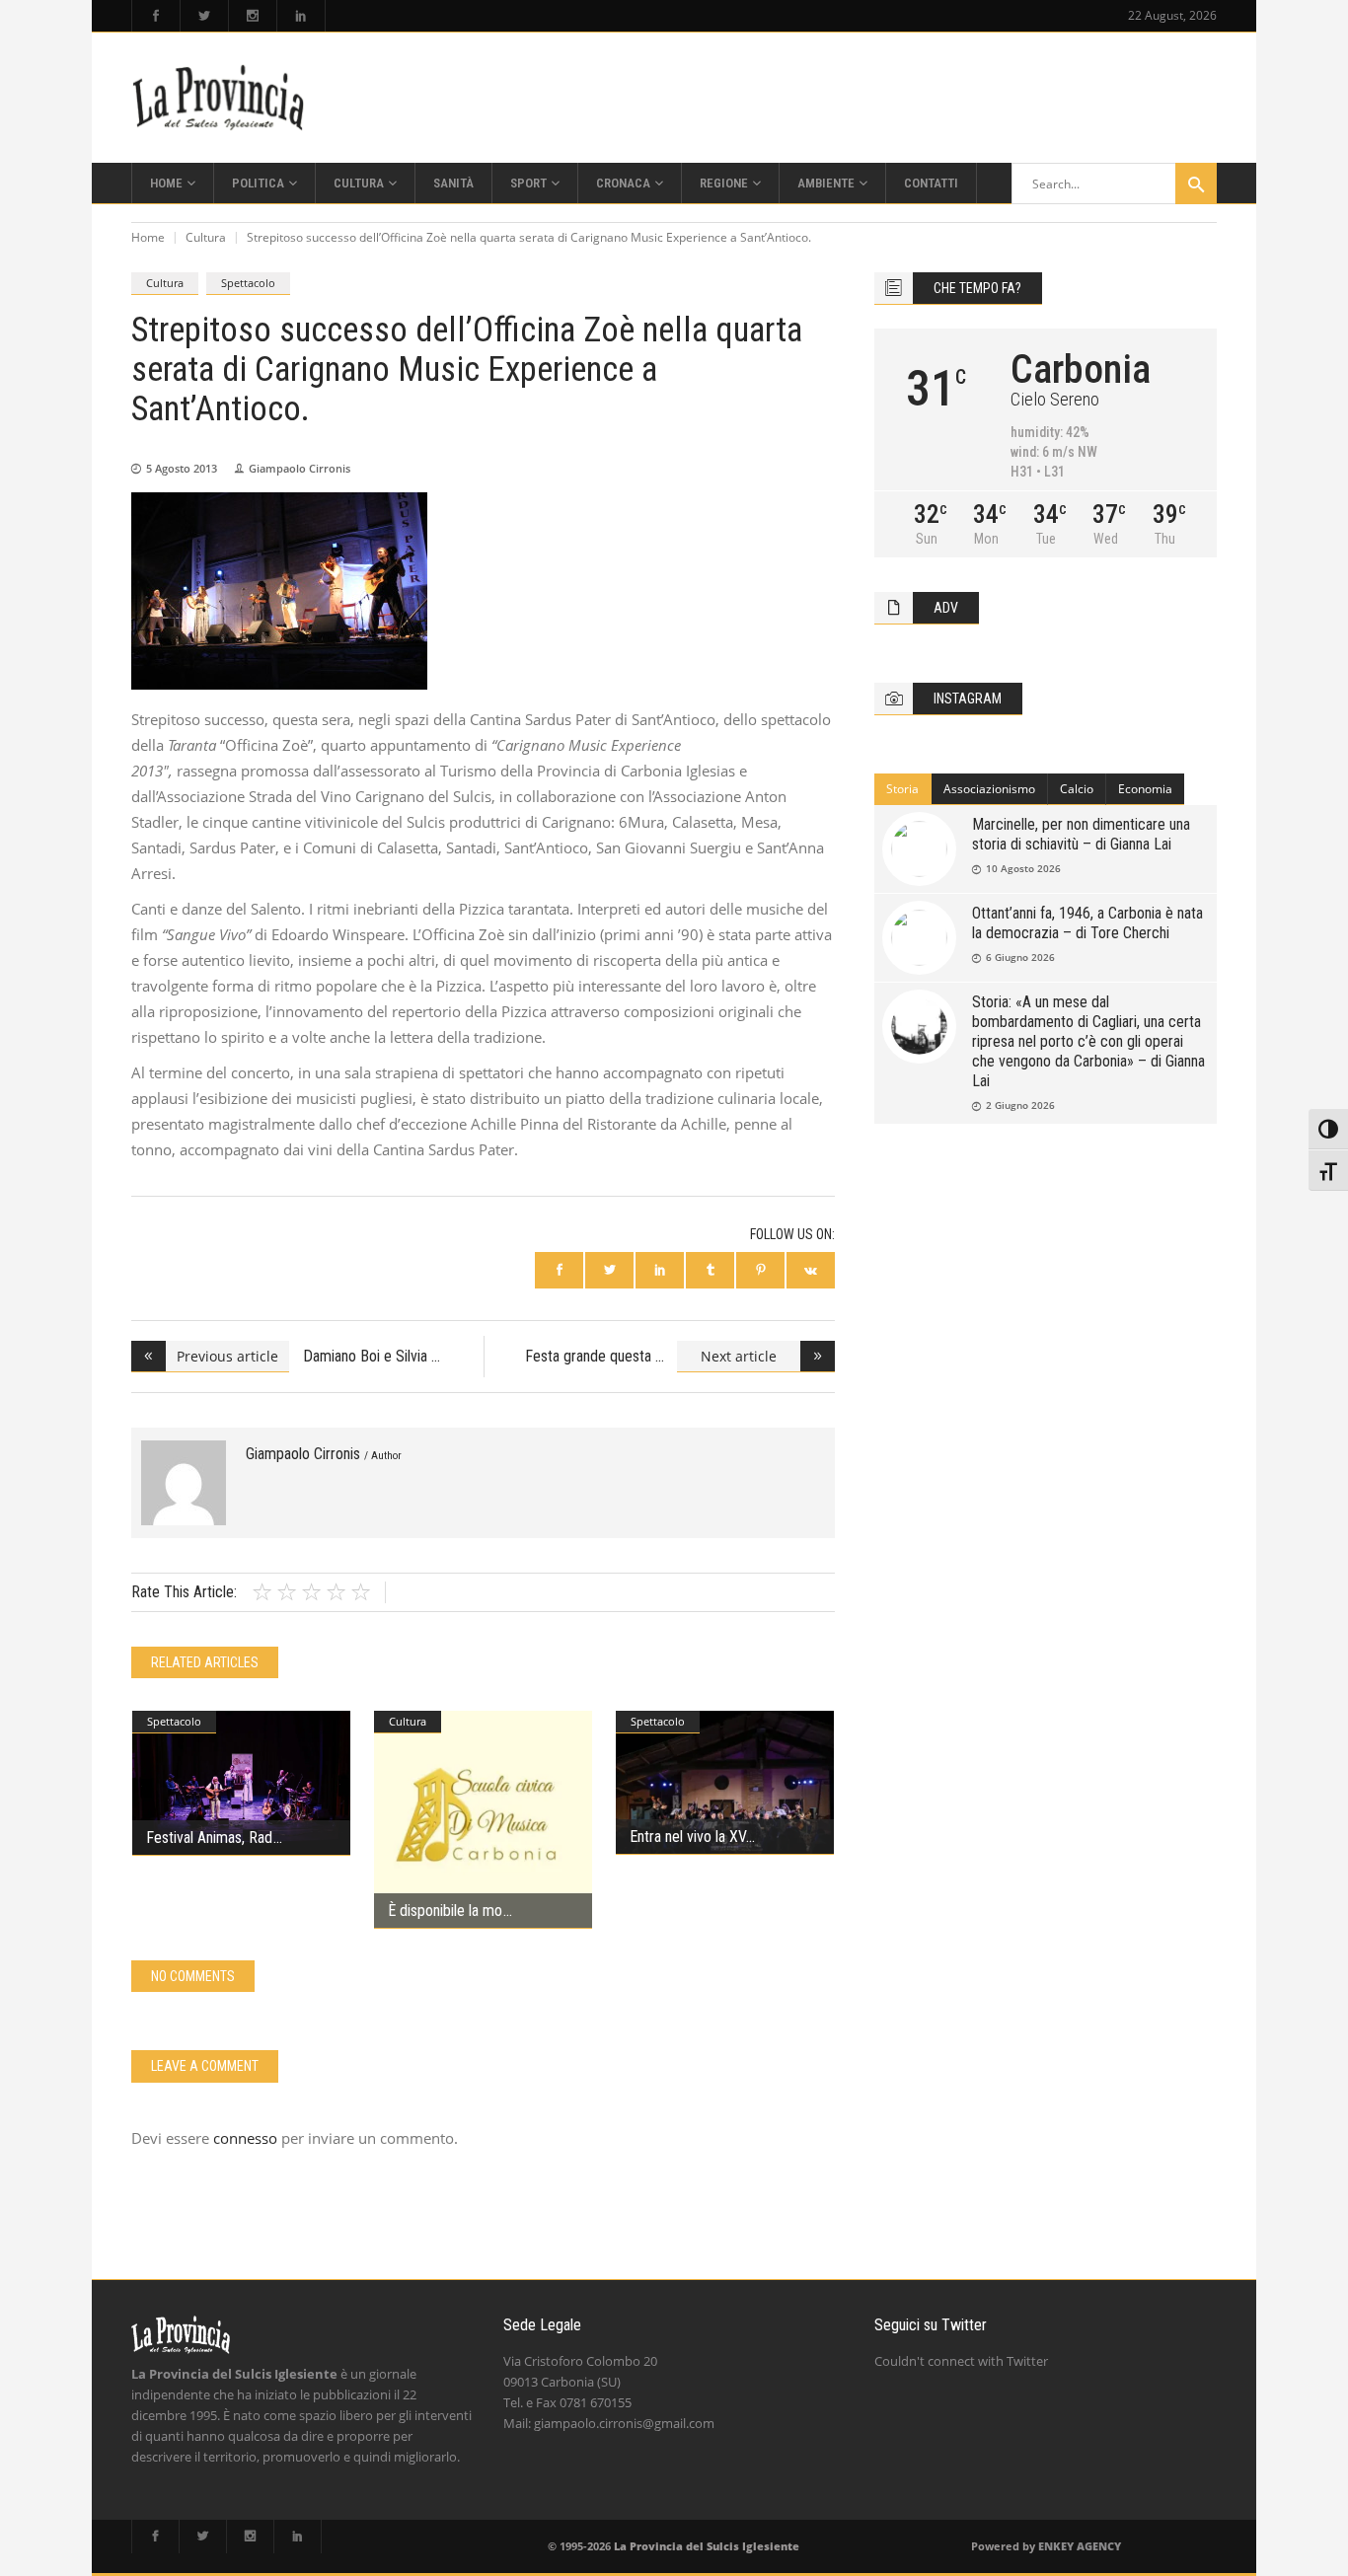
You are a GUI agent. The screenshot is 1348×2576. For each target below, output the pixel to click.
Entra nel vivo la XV (687, 1837)
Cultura (206, 237)
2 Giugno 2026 (1020, 1105)
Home (148, 237)
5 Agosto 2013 (182, 468)
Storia (902, 789)
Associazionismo (989, 789)
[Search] (1196, 184)
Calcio (1077, 789)
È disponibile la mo (445, 1911)
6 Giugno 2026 (1020, 957)
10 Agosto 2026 (1023, 868)
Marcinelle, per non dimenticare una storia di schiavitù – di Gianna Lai (1081, 834)
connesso (245, 2138)
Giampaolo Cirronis (300, 468)
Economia (1145, 789)
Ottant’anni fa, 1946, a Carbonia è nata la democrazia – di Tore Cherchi (1087, 923)
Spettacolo (248, 283)
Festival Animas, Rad (209, 1838)
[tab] (903, 789)
